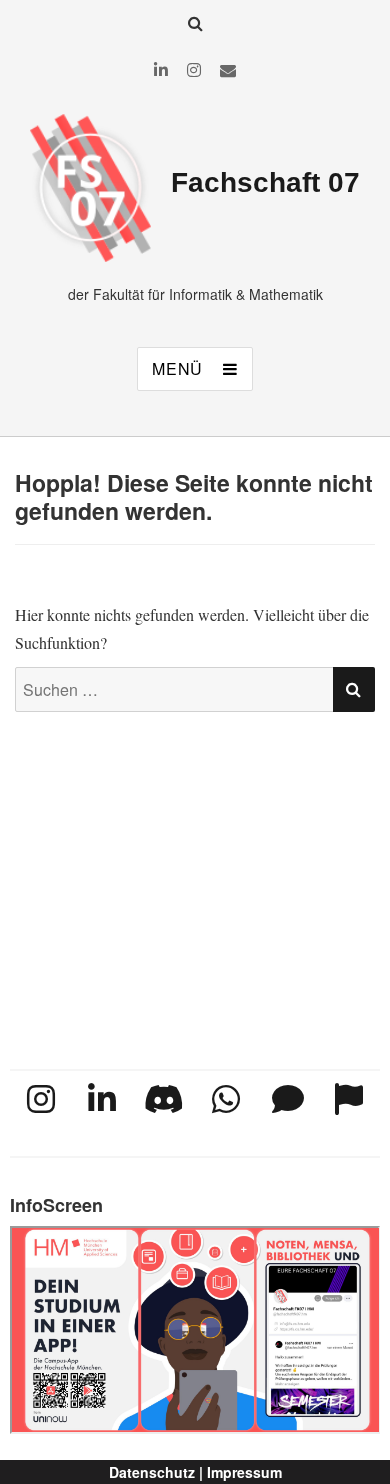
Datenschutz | (156, 1472)
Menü (177, 368)
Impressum (244, 1472)
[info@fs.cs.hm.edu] (228, 69)
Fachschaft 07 (265, 182)
